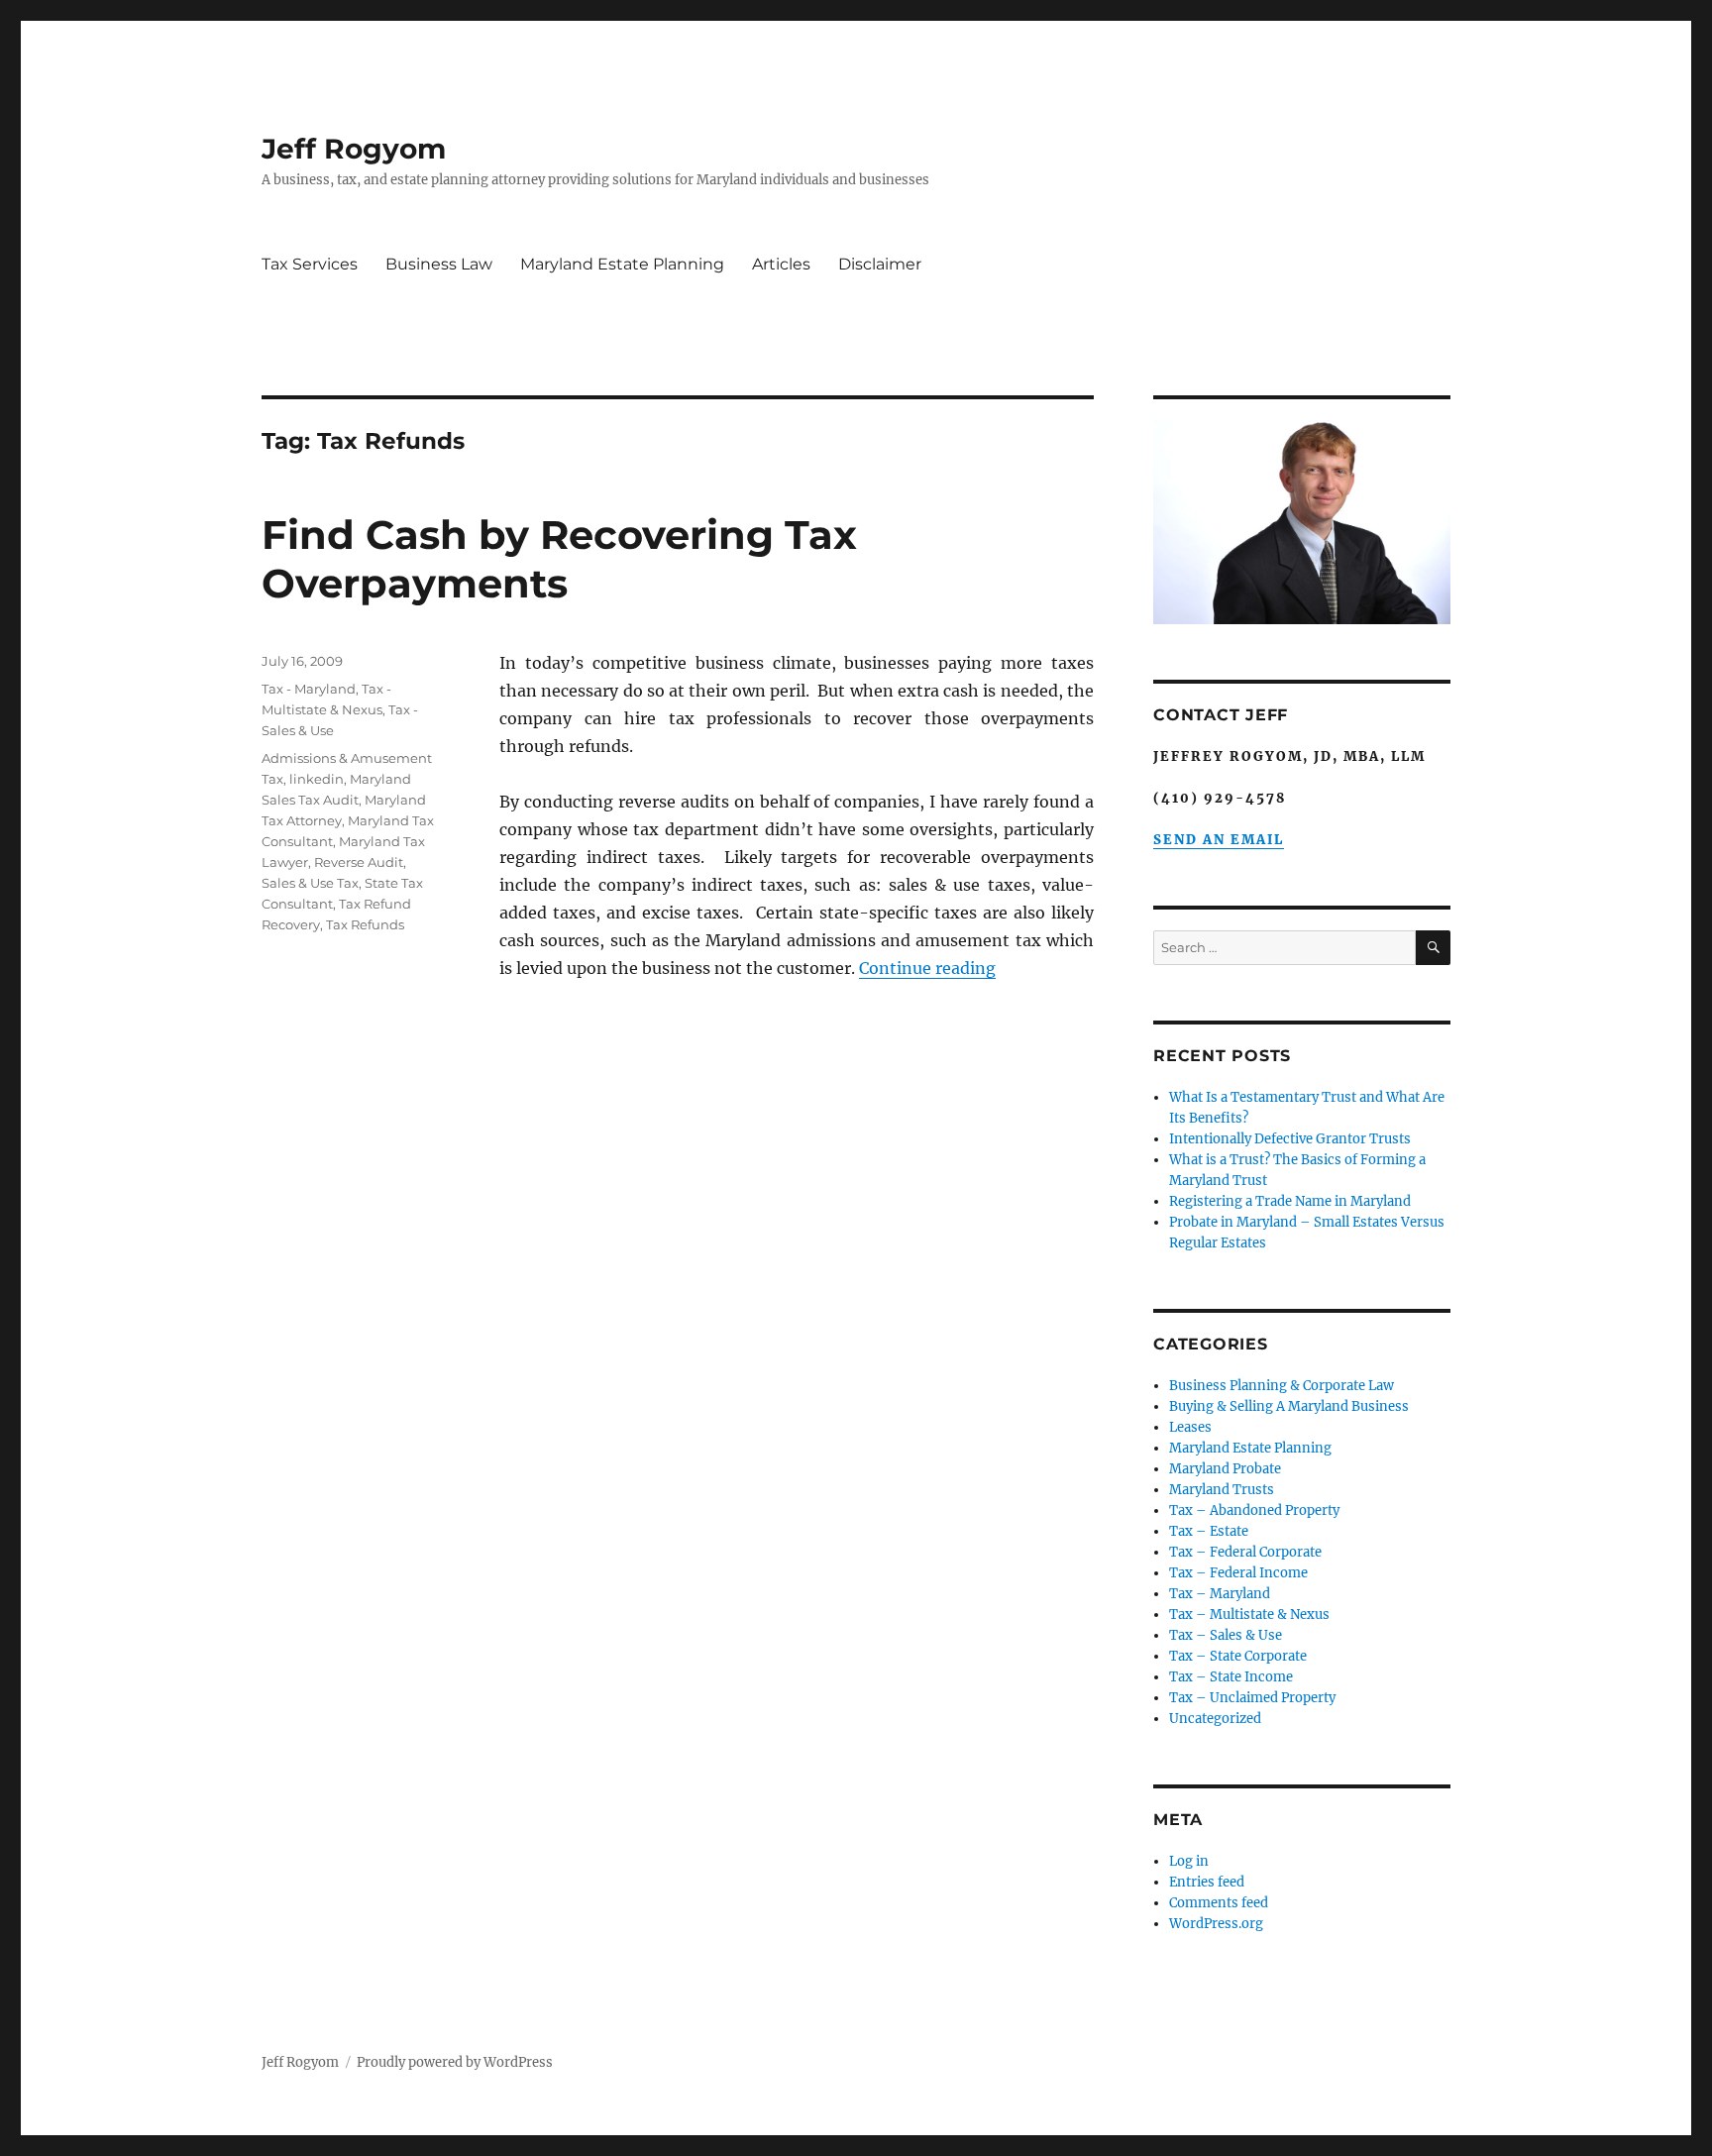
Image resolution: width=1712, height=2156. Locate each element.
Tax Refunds (365, 924)
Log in (1189, 1861)
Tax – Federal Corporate (1245, 1552)
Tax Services (310, 264)
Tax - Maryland (309, 689)
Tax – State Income (1231, 1677)
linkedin (317, 779)
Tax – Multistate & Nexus (1249, 1615)
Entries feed (1207, 1882)
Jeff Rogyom (354, 149)
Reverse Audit (359, 862)
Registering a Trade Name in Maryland (1290, 1201)
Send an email (1219, 840)
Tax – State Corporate (1238, 1656)
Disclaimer (880, 264)
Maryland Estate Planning (622, 264)
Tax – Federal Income (1238, 1573)
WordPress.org (1216, 1924)
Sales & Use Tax (310, 883)
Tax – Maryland (1220, 1594)
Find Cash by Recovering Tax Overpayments (559, 559)
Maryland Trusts (1222, 1490)
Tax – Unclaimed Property (1252, 1698)
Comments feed (1219, 1903)
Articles (781, 264)
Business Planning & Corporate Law (1282, 1386)
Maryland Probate (1225, 1469)
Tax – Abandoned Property (1254, 1510)
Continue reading (927, 968)
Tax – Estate (1209, 1531)
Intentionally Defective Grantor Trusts (1290, 1139)
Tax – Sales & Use (1226, 1635)
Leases (1190, 1427)
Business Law (439, 264)
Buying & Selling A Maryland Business (1289, 1406)
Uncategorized (1215, 1719)
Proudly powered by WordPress (455, 2062)
